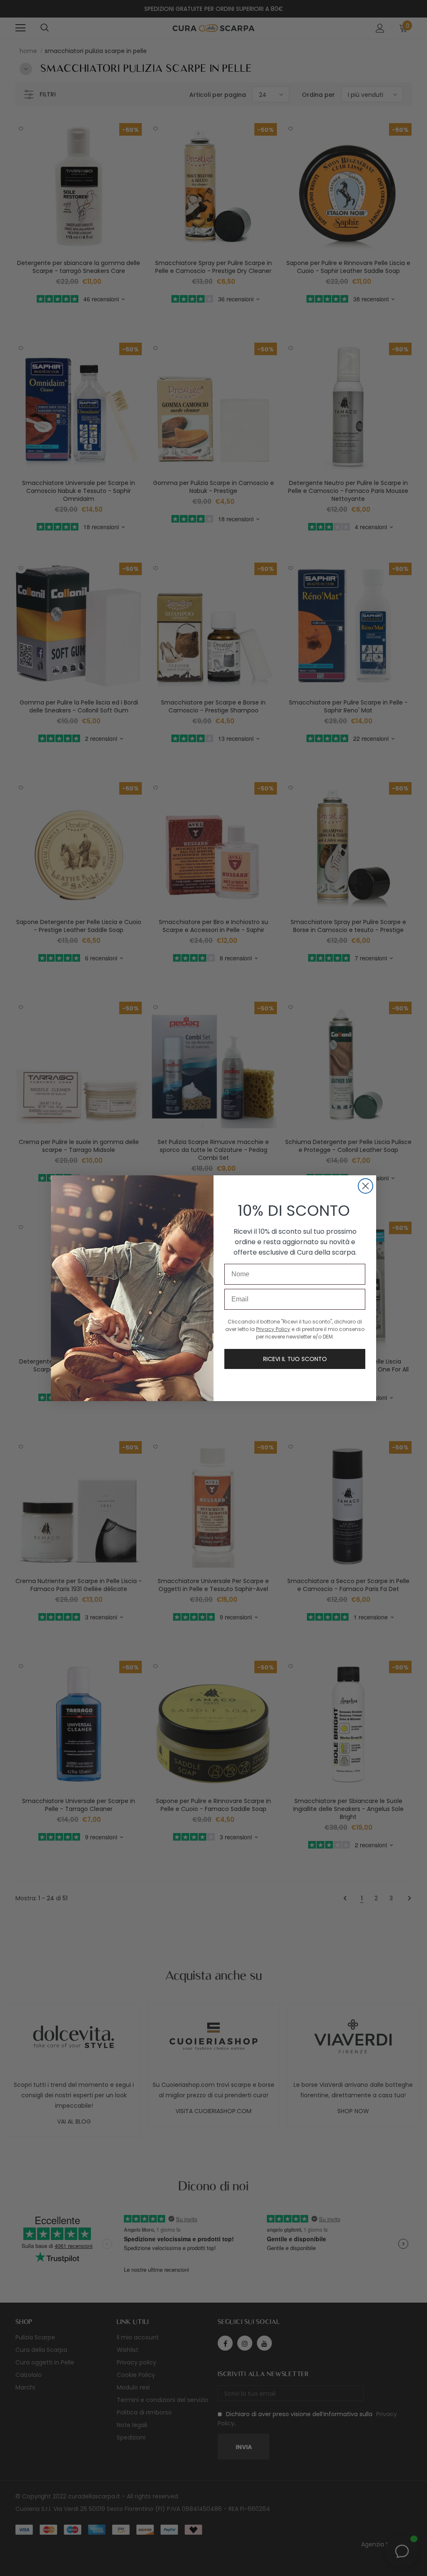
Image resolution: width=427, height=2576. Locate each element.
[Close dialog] (365, 1186)
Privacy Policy (273, 1329)
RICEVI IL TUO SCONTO (295, 1359)
